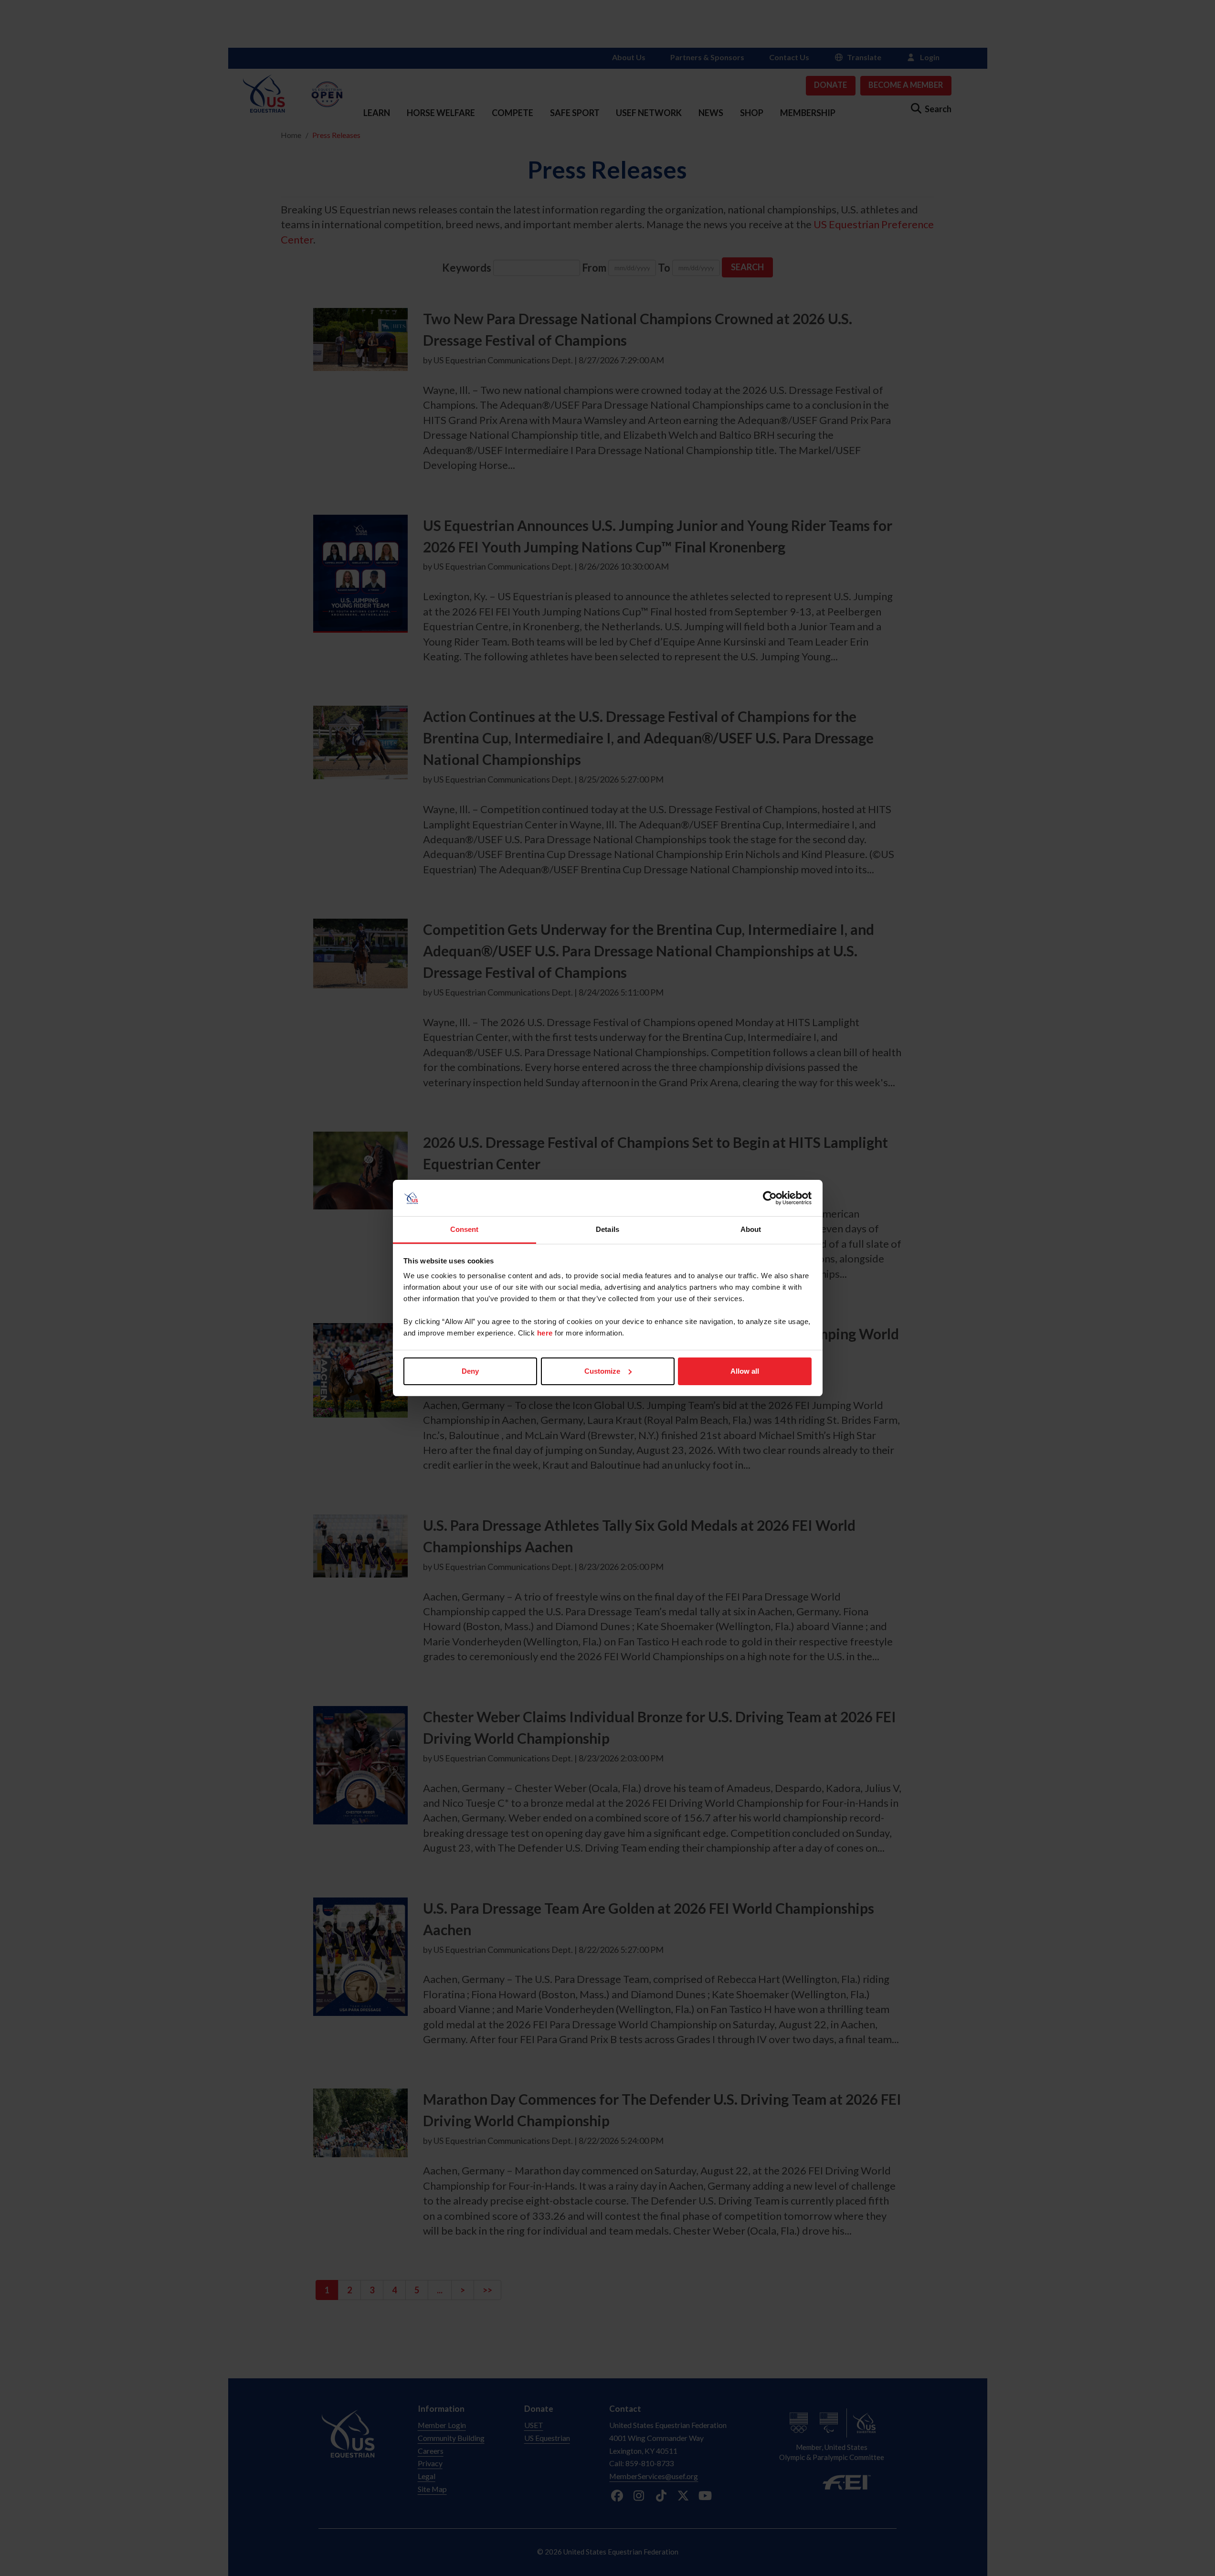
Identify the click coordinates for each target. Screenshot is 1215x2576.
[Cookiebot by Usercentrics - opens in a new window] (770, 1198)
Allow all (745, 1371)
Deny (470, 1371)
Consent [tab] (465, 1229)
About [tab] (751, 1229)
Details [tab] (607, 1229)
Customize (602, 1371)
